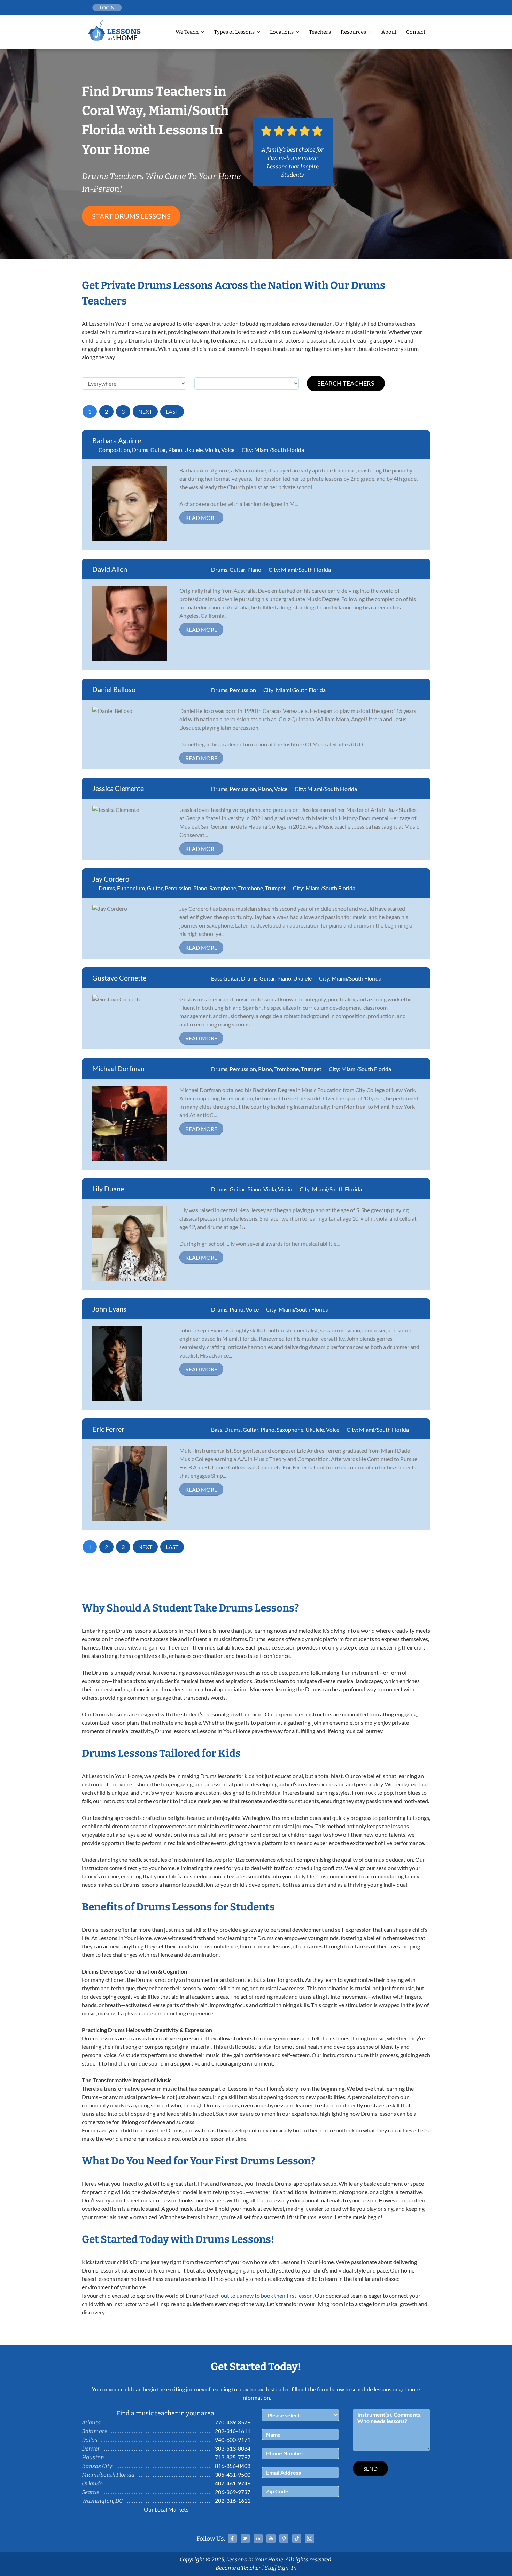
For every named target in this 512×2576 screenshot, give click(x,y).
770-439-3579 (233, 2422)
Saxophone (223, 888)
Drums (140, 450)
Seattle (91, 2492)
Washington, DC (102, 2501)
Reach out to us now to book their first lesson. (259, 2295)
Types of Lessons (234, 32)
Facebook (232, 2538)
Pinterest (284, 2538)
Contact (416, 32)
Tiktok (297, 2538)
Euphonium (131, 888)
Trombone (251, 888)
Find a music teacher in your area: (166, 2413)
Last (172, 411)
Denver (91, 2449)
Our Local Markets (166, 2509)
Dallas (90, 2440)
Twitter (245, 2538)
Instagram (310, 2538)
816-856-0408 (233, 2466)
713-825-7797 (233, 2457)
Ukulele (193, 450)
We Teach (187, 32)
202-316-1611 (233, 2431)
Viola (270, 1189)
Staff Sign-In (281, 2568)
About (389, 32)
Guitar (158, 450)
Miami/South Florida (279, 450)
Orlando (92, 2483)
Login (107, 7)
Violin (212, 450)
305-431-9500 (233, 2474)
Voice (228, 450)
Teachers (320, 32)
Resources (353, 32)
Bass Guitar (225, 978)
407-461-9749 (233, 2483)
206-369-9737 (233, 2492)
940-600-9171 (233, 2440)
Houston (93, 2457)
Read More (201, 518)
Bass (217, 1429)
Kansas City (97, 2466)
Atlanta (91, 2423)
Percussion (243, 690)
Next (145, 411)
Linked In (258, 2538)
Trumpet (275, 888)
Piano (175, 450)
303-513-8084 (233, 2448)
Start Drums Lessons (131, 216)
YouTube (271, 2538)
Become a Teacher (238, 2568)
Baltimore (95, 2431)
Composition (114, 450)
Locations (282, 32)
